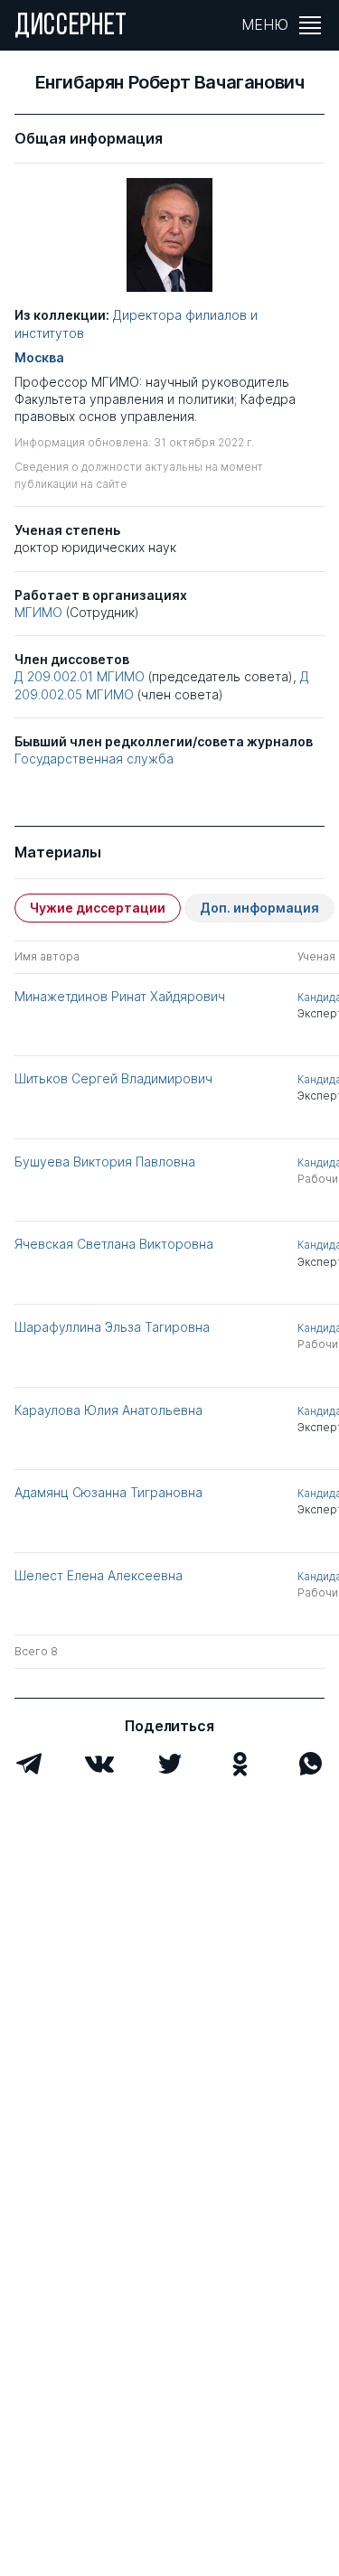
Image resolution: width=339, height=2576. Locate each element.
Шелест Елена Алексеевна (99, 1575)
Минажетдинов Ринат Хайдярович (120, 996)
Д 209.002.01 (54, 676)
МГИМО (38, 612)
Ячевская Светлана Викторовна (114, 1244)
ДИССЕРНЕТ (71, 27)
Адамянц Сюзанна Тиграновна (108, 1492)
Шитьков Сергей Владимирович (113, 1078)
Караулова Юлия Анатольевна (108, 1410)
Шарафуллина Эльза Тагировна (112, 1327)
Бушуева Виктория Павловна (105, 1162)
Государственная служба (94, 759)
